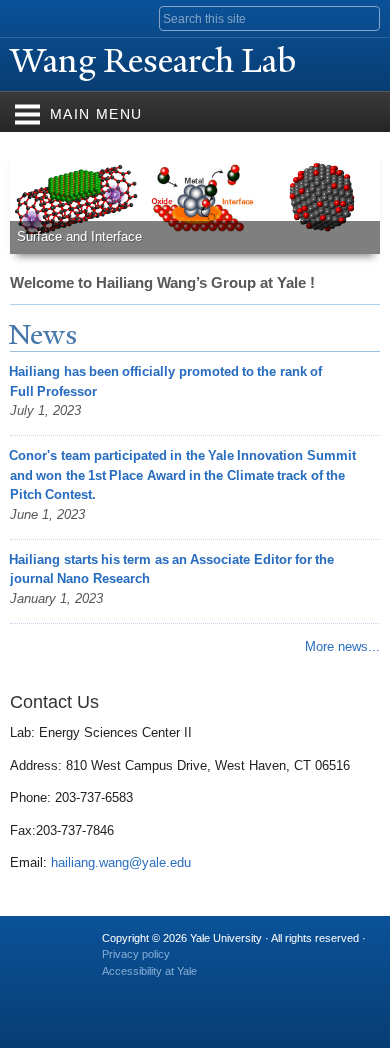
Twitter (154, 991)
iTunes (232, 991)
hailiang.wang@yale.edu (121, 862)
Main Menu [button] (96, 114)
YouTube (271, 991)
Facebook (115, 991)
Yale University (33, 17)
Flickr (193, 991)
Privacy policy (136, 954)
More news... (342, 646)
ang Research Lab (157, 61)
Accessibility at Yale (149, 971)
